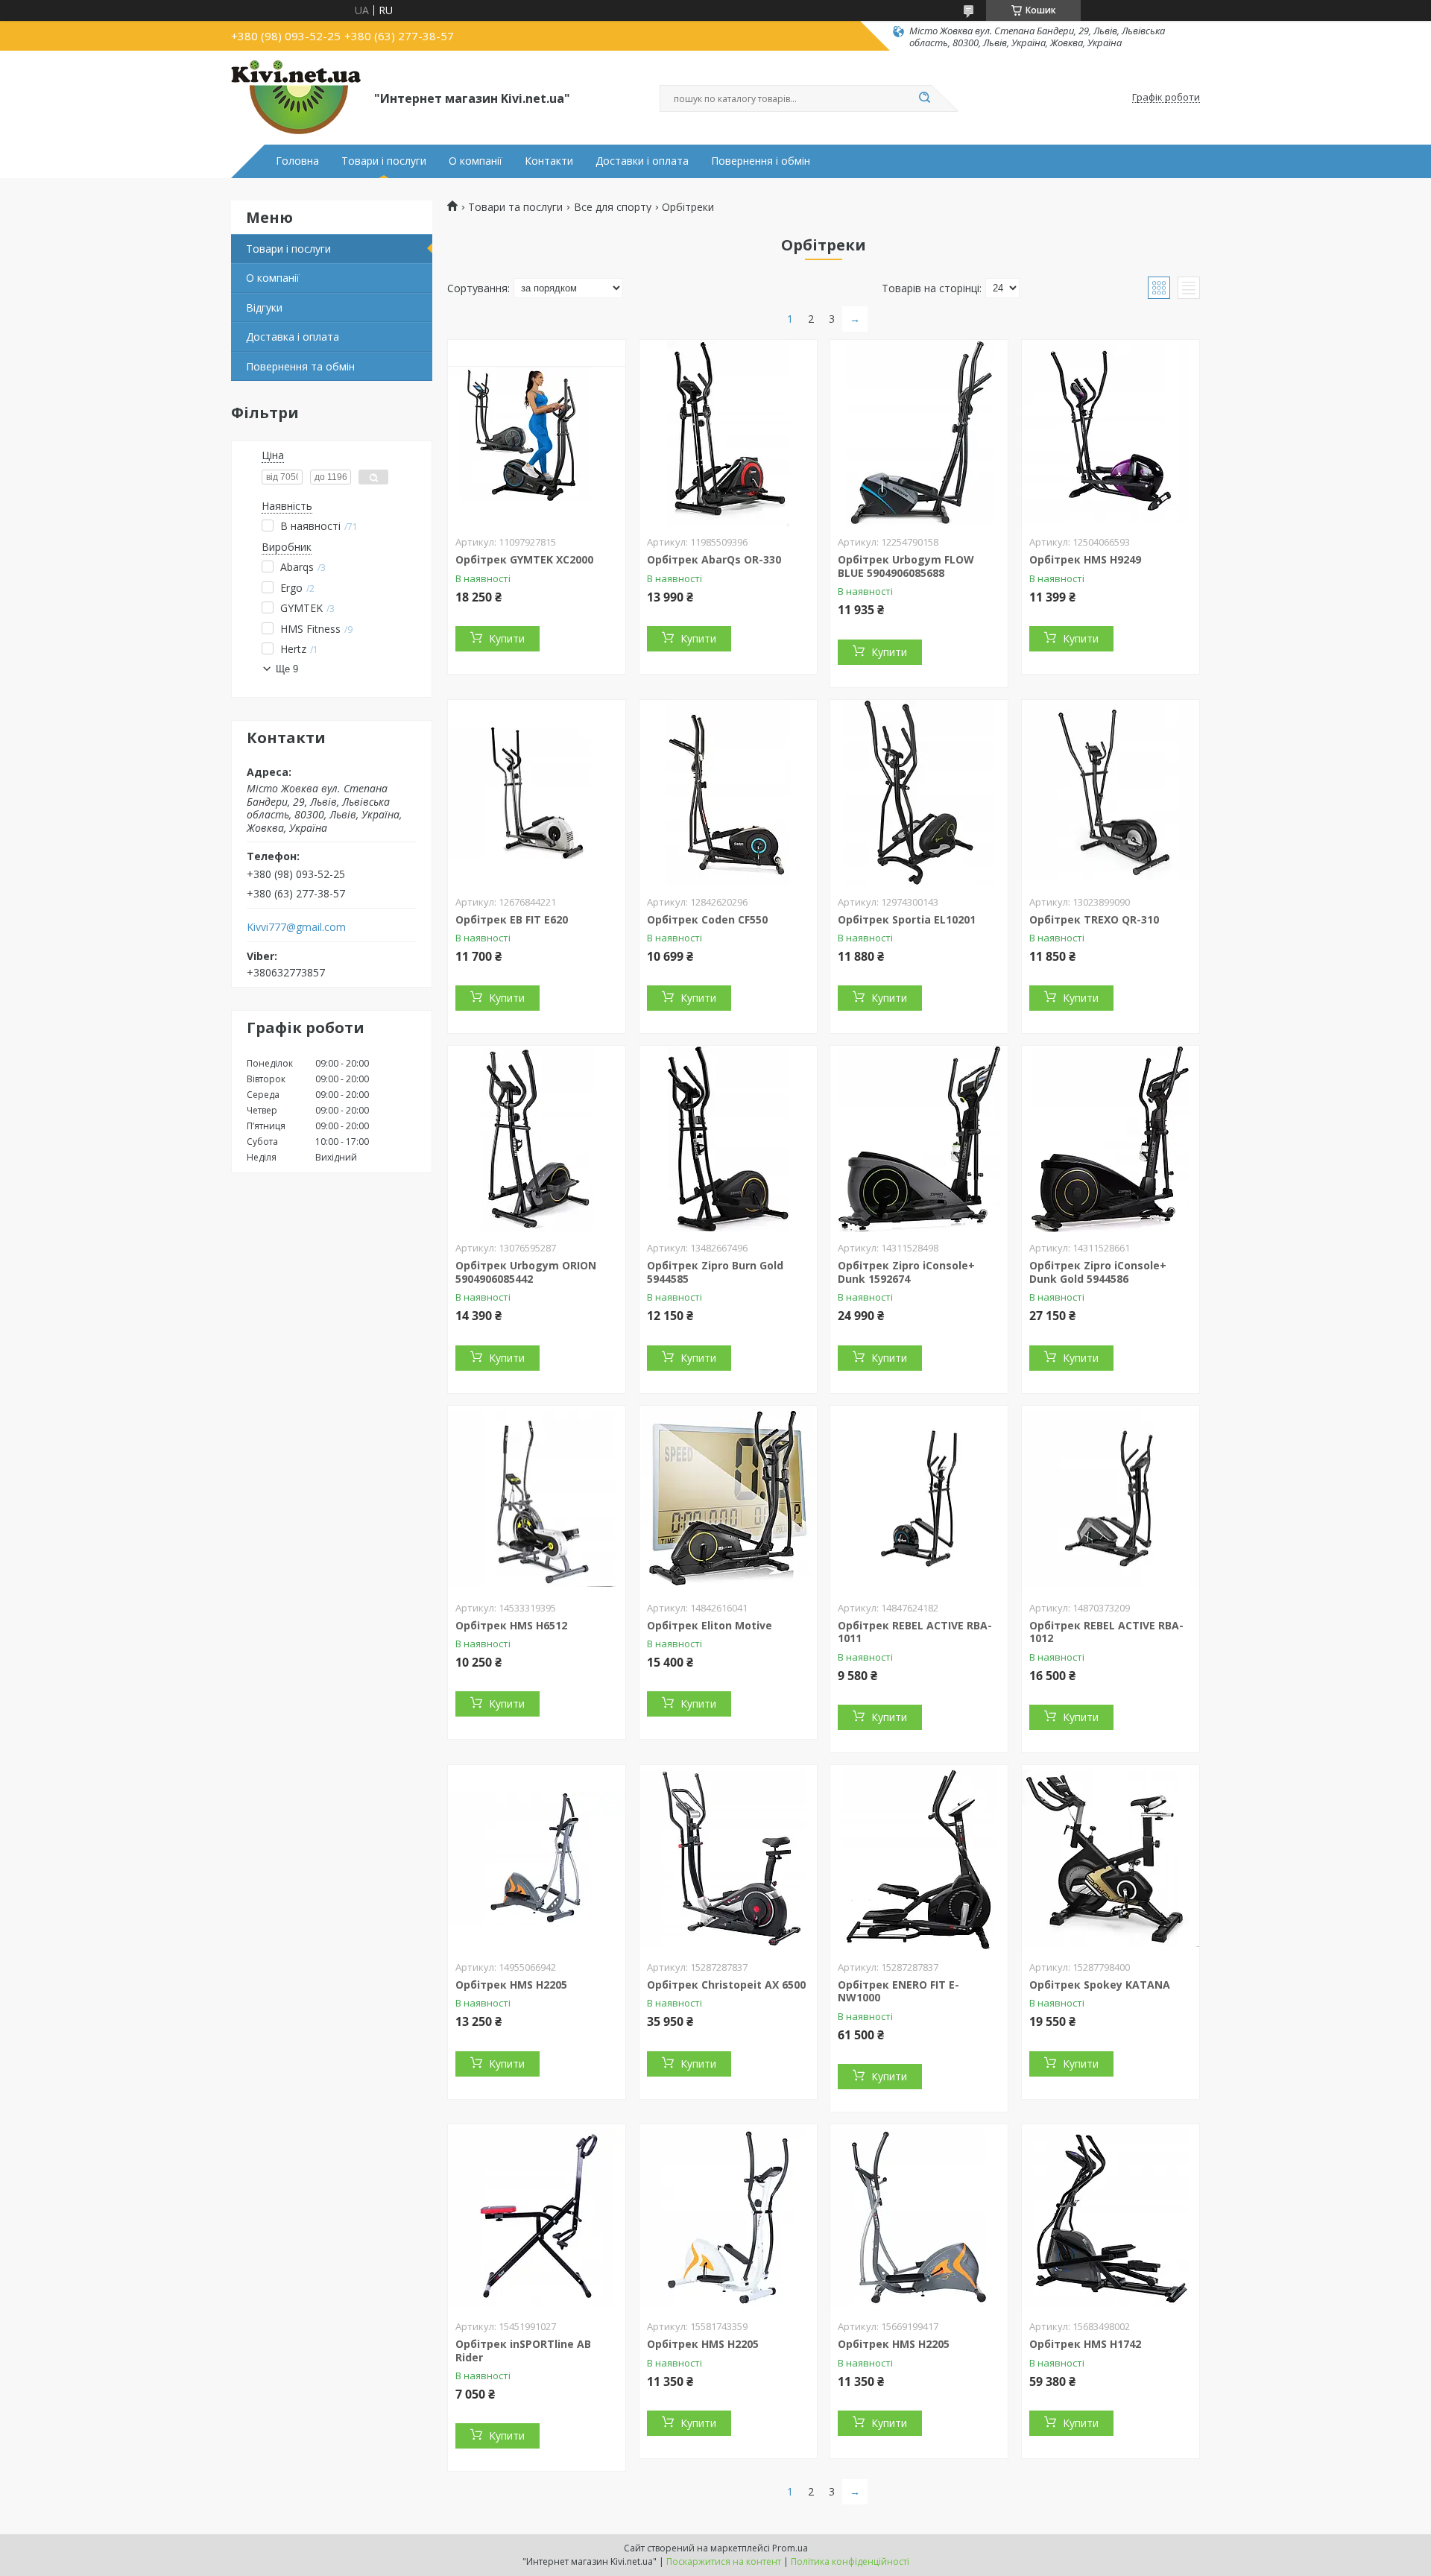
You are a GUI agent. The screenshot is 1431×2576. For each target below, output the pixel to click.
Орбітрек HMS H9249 (1085, 559)
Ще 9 (287, 669)
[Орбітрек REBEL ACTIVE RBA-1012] (1111, 1499)
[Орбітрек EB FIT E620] (537, 793)
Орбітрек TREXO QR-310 (1094, 919)
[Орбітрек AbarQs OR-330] (728, 433)
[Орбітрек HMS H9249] (1111, 433)
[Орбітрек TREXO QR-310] (1111, 793)
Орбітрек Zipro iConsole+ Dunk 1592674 (906, 1272)
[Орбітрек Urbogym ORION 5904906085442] (537, 1139)
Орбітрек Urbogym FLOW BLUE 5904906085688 (906, 566)
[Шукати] (924, 98)
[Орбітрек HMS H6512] (537, 1499)
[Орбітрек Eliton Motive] (728, 1499)
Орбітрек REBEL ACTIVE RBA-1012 (1106, 1632)
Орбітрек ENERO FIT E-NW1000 (898, 1991)
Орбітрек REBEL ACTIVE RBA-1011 (915, 1632)
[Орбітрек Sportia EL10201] (919, 793)
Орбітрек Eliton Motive (710, 1625)
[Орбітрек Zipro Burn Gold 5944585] (728, 1139)
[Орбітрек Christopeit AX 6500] (728, 1858)
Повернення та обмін (300, 366)
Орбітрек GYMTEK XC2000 (524, 559)
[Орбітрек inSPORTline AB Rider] (537, 2217)
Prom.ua (790, 2548)
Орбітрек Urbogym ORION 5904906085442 (526, 1272)
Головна (297, 161)
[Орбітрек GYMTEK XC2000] (537, 433)
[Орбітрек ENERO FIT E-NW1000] (919, 1858)
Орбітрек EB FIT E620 (512, 919)
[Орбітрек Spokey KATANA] (1111, 1858)
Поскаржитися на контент (724, 2561)
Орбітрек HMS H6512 (511, 1625)
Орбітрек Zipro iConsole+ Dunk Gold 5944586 (1098, 1272)
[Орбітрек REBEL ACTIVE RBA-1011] (919, 1499)
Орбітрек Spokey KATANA (1100, 1985)
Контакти (549, 161)
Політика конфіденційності (850, 2561)
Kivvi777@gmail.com (296, 927)
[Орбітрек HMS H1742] (1111, 2217)
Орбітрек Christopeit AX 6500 (726, 1985)
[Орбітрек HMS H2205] (537, 1858)
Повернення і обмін (761, 161)
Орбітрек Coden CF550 (707, 919)
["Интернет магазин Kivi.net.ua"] (296, 98)
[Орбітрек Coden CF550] (728, 793)
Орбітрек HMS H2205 (511, 1985)
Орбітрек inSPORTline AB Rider (523, 2351)
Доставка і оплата (293, 337)
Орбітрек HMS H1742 (1085, 2344)
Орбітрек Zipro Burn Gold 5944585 (715, 1272)
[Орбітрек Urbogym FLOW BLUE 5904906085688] (919, 433)
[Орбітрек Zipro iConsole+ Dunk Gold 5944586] (1111, 1139)
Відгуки (264, 307)
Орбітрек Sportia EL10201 (907, 919)
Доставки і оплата (642, 161)
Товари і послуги (384, 161)
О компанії (476, 161)
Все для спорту (613, 207)
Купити (507, 638)
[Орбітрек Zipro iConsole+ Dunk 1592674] (919, 1139)
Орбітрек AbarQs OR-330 (714, 559)
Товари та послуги (515, 207)
